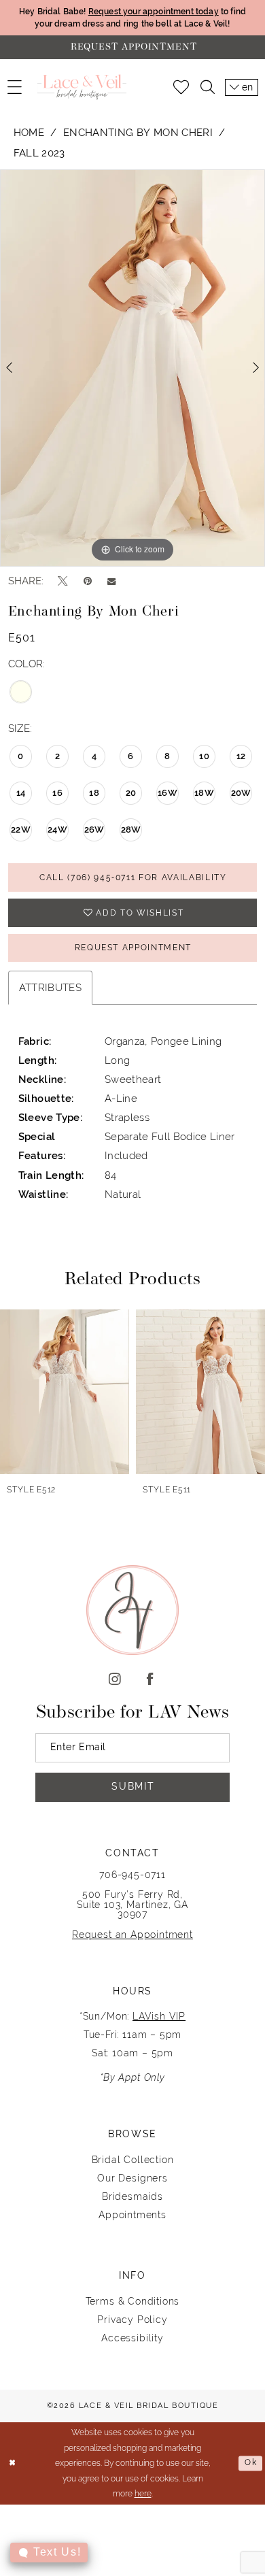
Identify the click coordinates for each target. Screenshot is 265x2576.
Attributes (50, 987)
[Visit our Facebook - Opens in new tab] (150, 1680)
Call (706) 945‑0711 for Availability (133, 877)
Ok (251, 2463)
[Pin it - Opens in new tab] (88, 581)
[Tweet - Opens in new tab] (63, 582)
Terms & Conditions (133, 2301)
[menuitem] (15, 87)
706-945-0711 (132, 1875)
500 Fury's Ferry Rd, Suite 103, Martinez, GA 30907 (132, 1904)
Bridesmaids (132, 2196)
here (143, 2494)
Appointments (132, 2215)
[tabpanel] (132, 368)
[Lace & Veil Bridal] (82, 87)
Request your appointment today (154, 11)
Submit (133, 1786)
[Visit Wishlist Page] (181, 87)
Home (29, 132)
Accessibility (132, 2338)
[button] (15, 87)
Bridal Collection (133, 2160)
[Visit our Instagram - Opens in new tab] (115, 1680)
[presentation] (180, 1391)
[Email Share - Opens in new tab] (111, 581)
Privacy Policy (132, 2320)
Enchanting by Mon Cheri (138, 132)
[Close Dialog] (13, 2463)
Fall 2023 (39, 153)
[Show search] (207, 87)
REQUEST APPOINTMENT (134, 947)
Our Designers (132, 2178)
